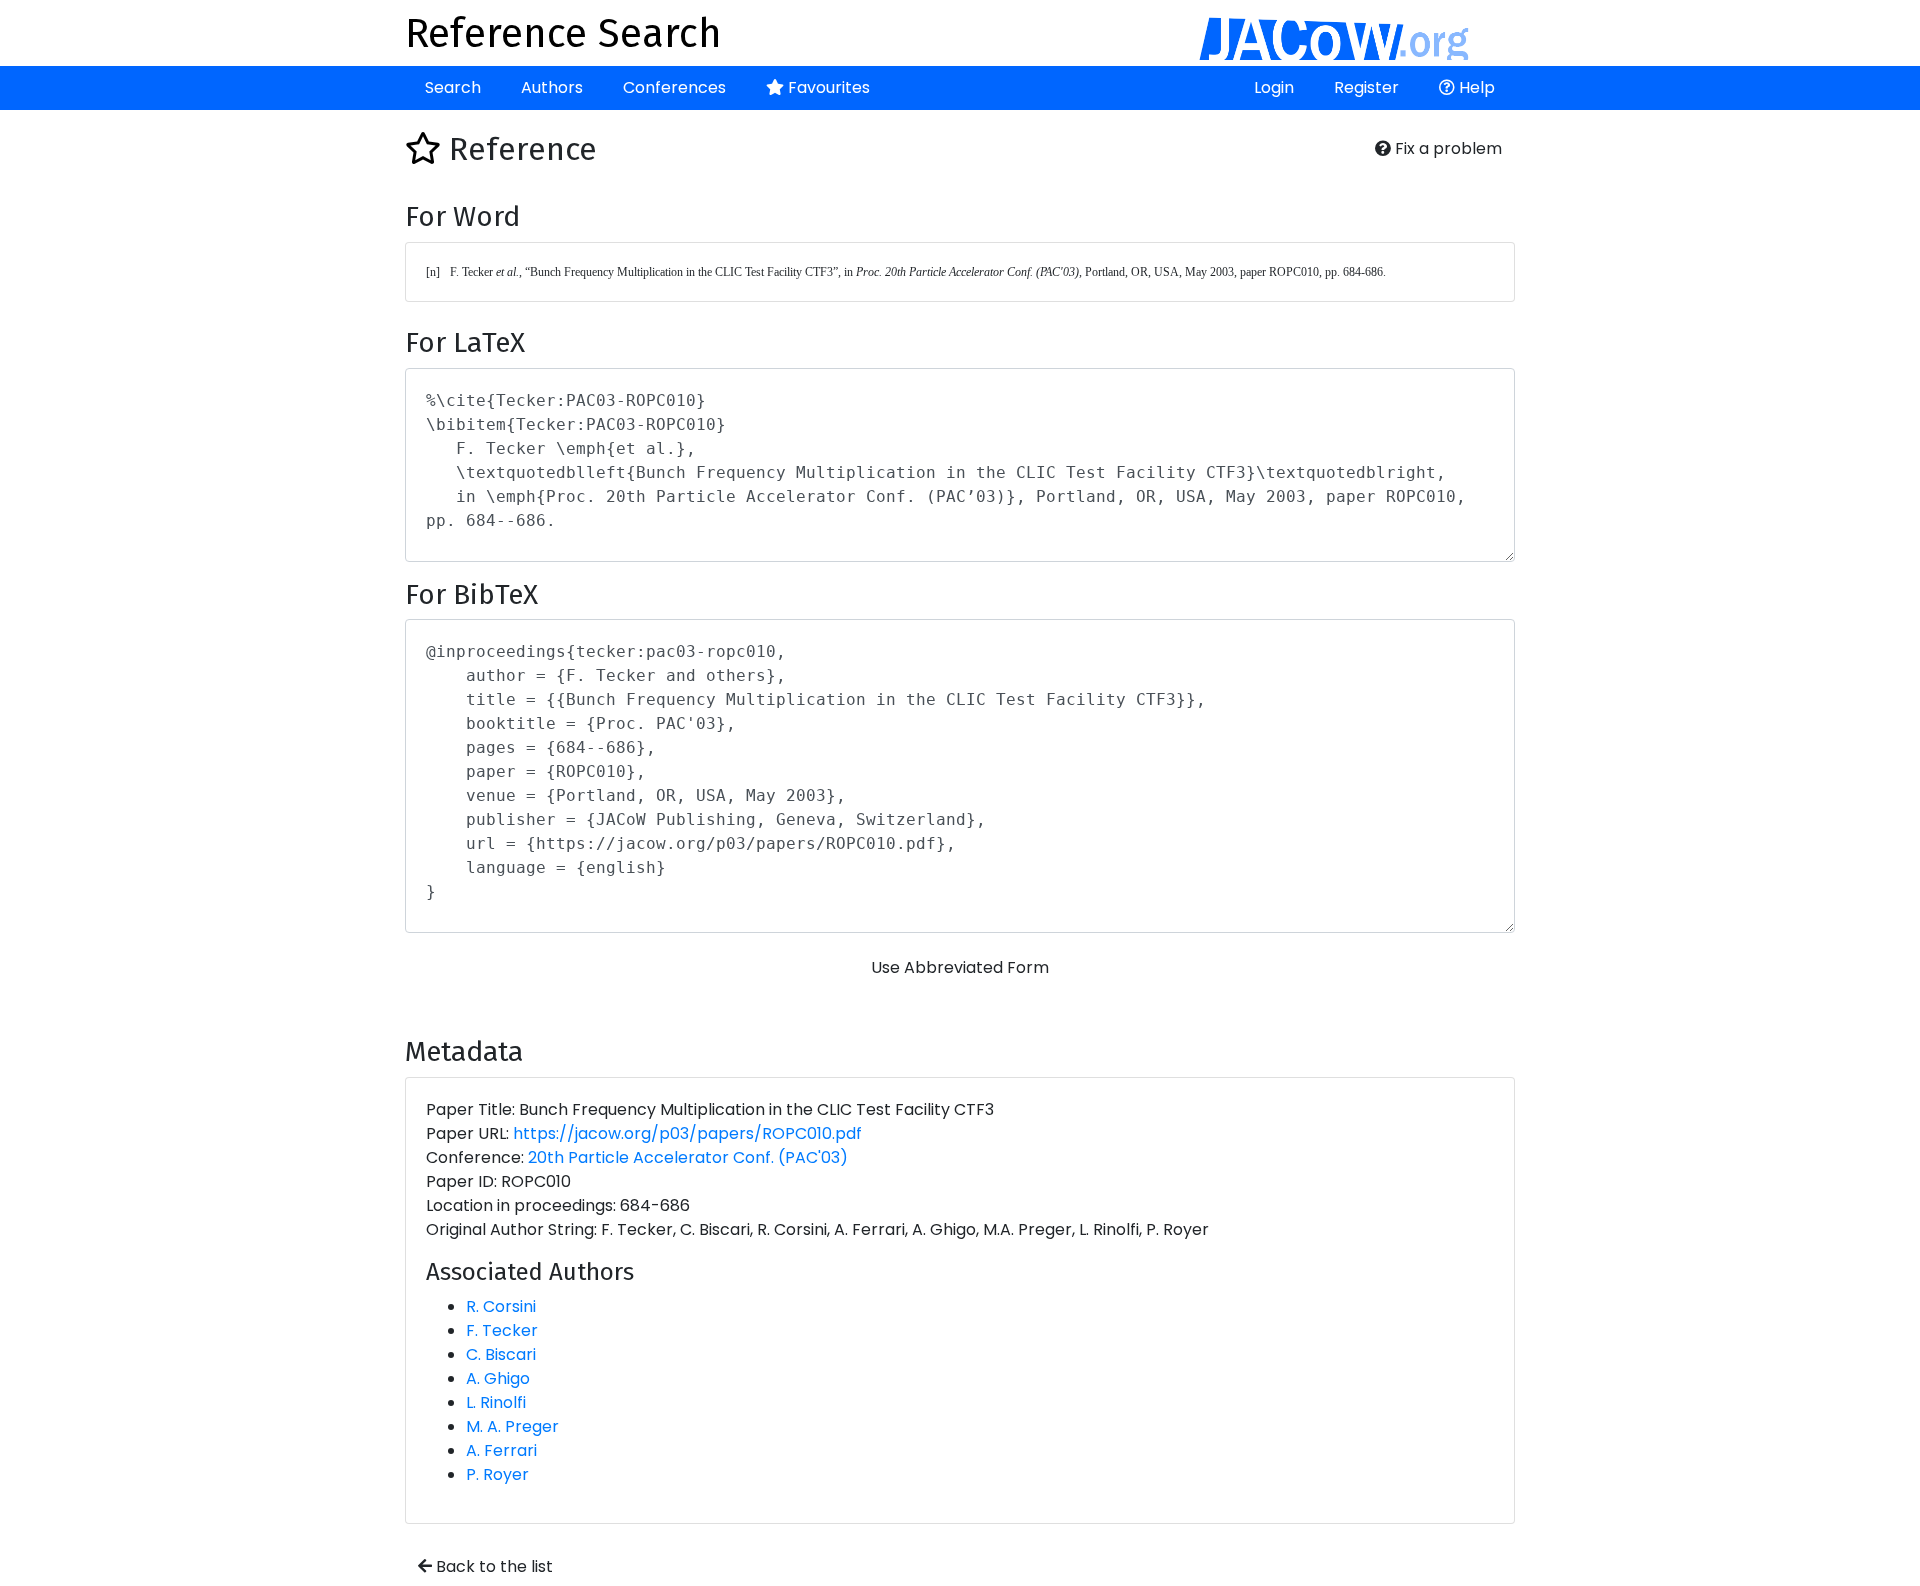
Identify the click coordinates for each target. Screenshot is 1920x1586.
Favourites (827, 87)
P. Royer (497, 1474)
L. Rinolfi (496, 1402)
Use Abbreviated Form (960, 967)
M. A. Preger (512, 1426)
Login (1274, 87)
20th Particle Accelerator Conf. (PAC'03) (688, 1157)
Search (453, 87)
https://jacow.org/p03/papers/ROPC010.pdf (687, 1133)
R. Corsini (501, 1306)
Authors (552, 87)
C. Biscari (501, 1354)
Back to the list (492, 1566)
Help (1475, 87)
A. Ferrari (501, 1450)
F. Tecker (502, 1330)
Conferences (674, 87)
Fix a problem (1446, 148)
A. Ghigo (498, 1378)
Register (1366, 87)
